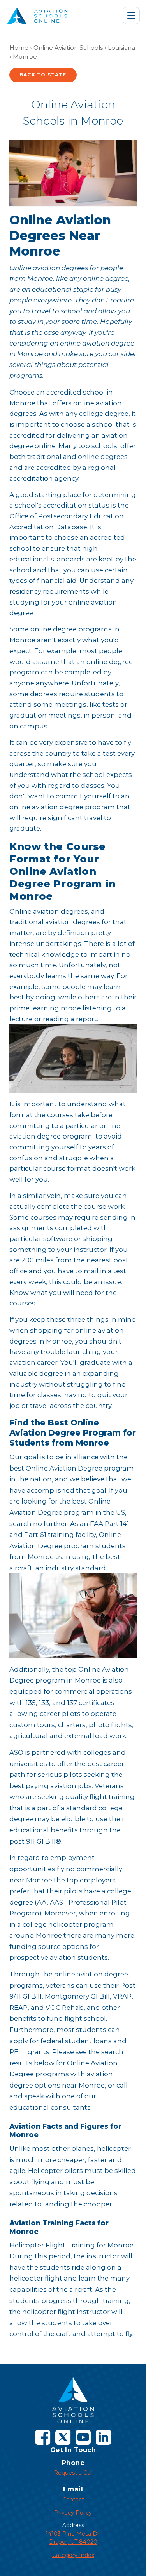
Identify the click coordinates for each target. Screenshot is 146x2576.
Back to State (43, 75)
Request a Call (73, 2473)
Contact (73, 2500)
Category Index (73, 2555)
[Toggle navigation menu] (131, 16)
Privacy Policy (73, 2513)
